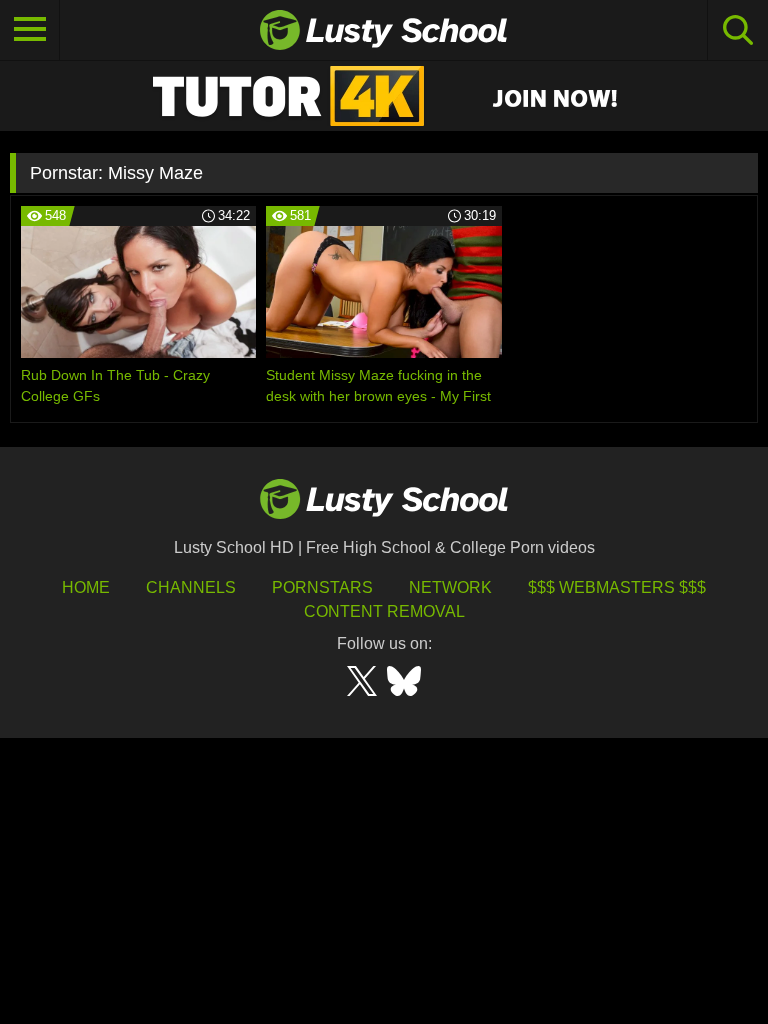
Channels (191, 587)
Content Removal (384, 611)
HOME (86, 587)
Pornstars (322, 587)
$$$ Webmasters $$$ (617, 587)
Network (450, 587)
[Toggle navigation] (30, 30)
